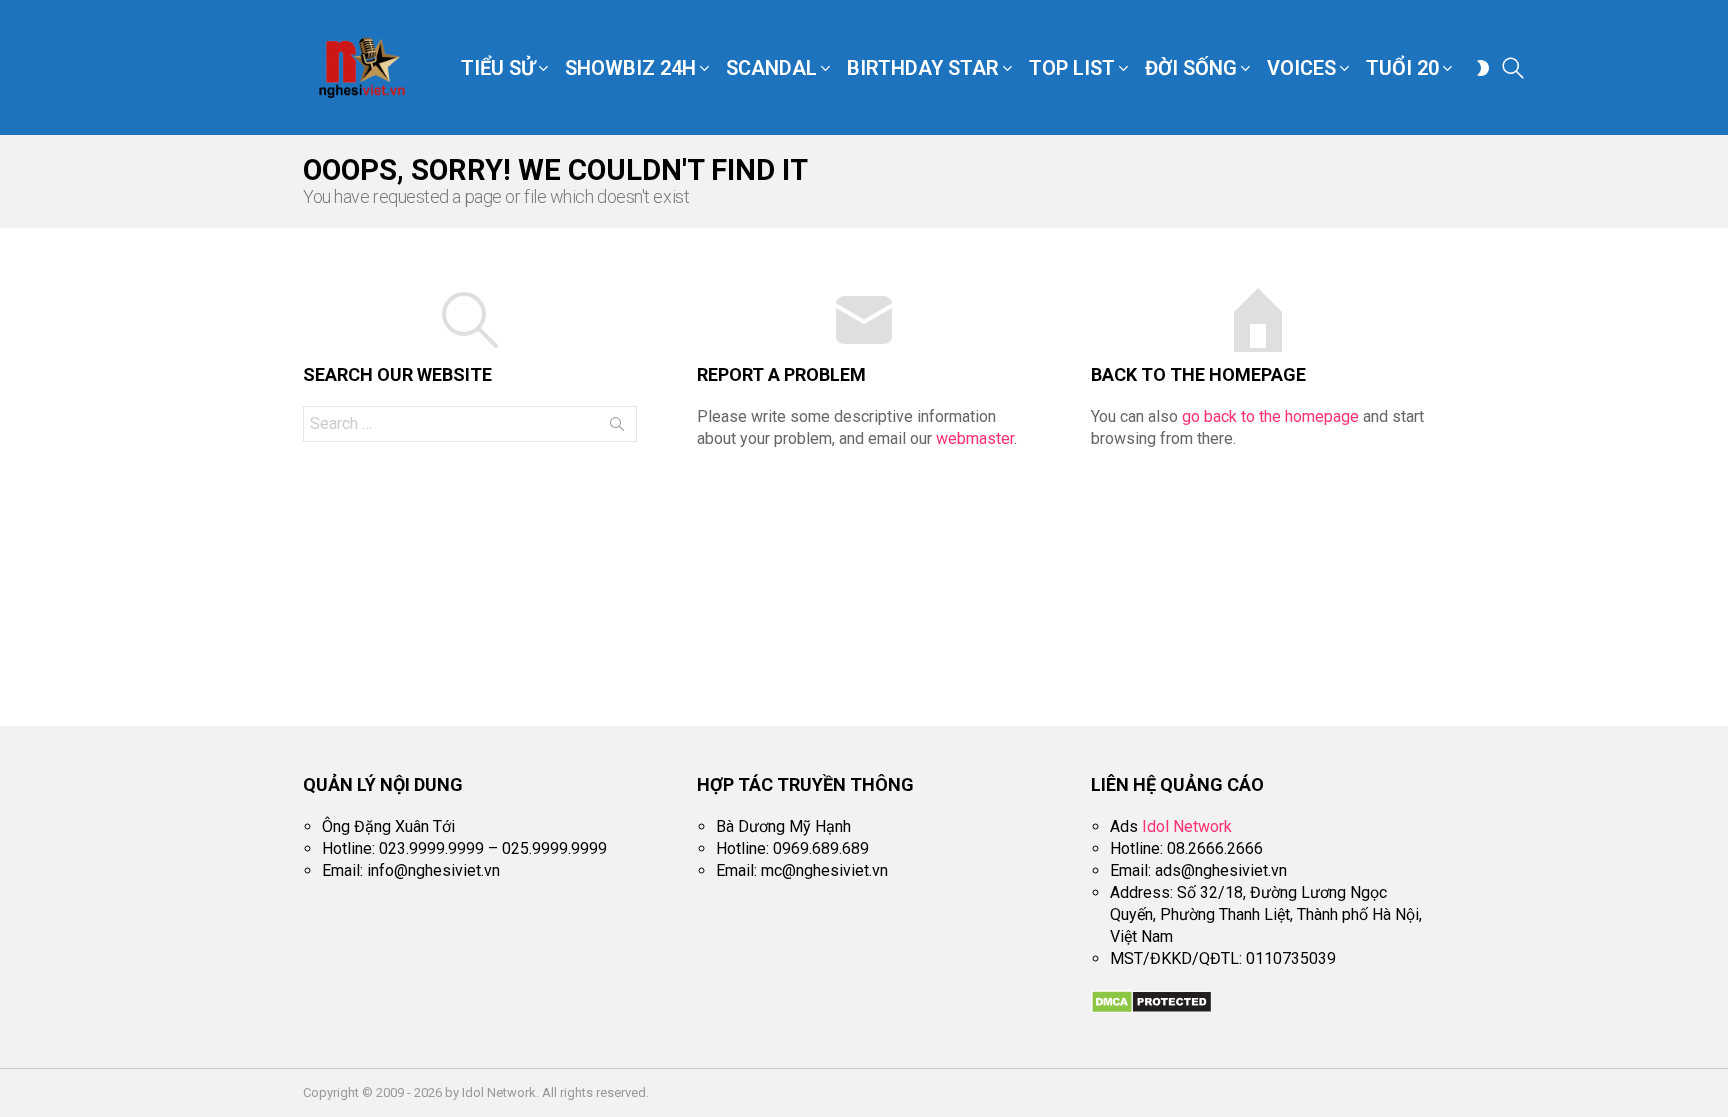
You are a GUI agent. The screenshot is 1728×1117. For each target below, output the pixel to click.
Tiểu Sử (498, 68)
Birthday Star (923, 68)
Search (617, 428)
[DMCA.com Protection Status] (1151, 1008)
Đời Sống (1191, 68)
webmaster (975, 438)
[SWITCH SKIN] (1483, 68)
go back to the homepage (1270, 416)
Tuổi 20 (1402, 68)
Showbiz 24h (630, 68)
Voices (1301, 68)
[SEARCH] (1513, 68)
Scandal (771, 68)
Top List (1072, 68)
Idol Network (1187, 826)
